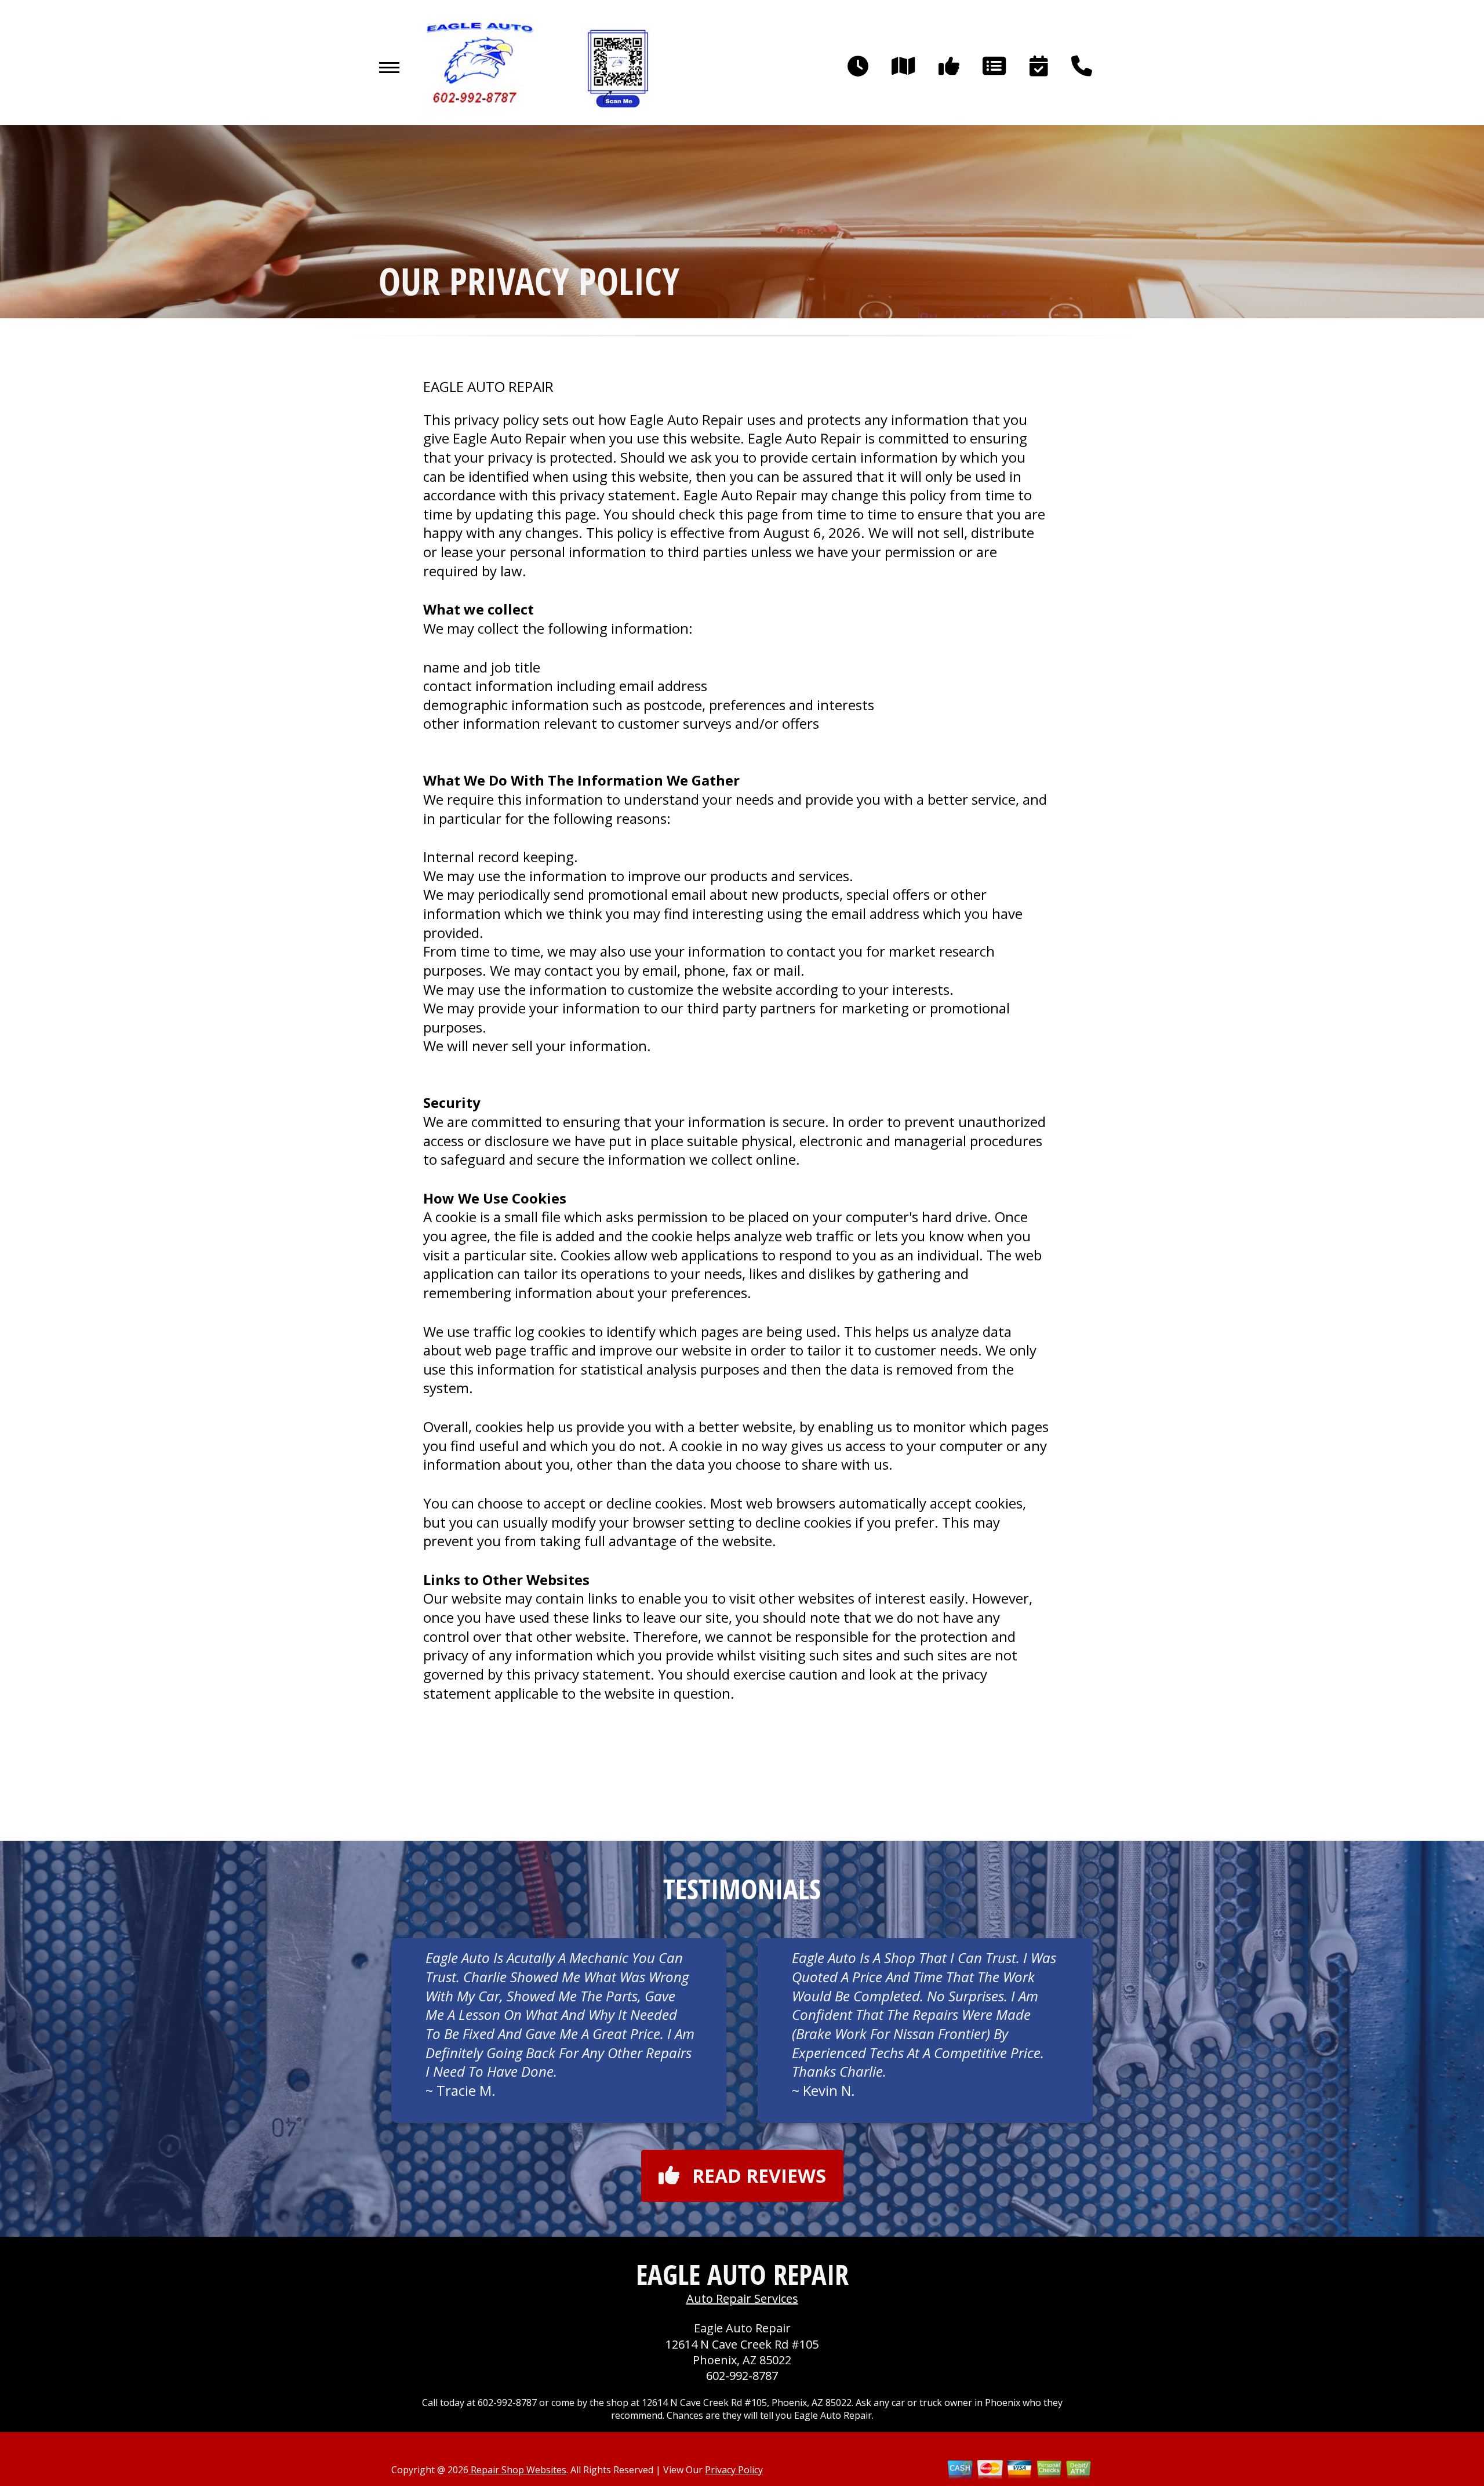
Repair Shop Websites (517, 2470)
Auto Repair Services (742, 2298)
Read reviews (759, 2176)
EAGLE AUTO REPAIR (488, 387)
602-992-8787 (742, 2376)
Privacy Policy (734, 2470)
